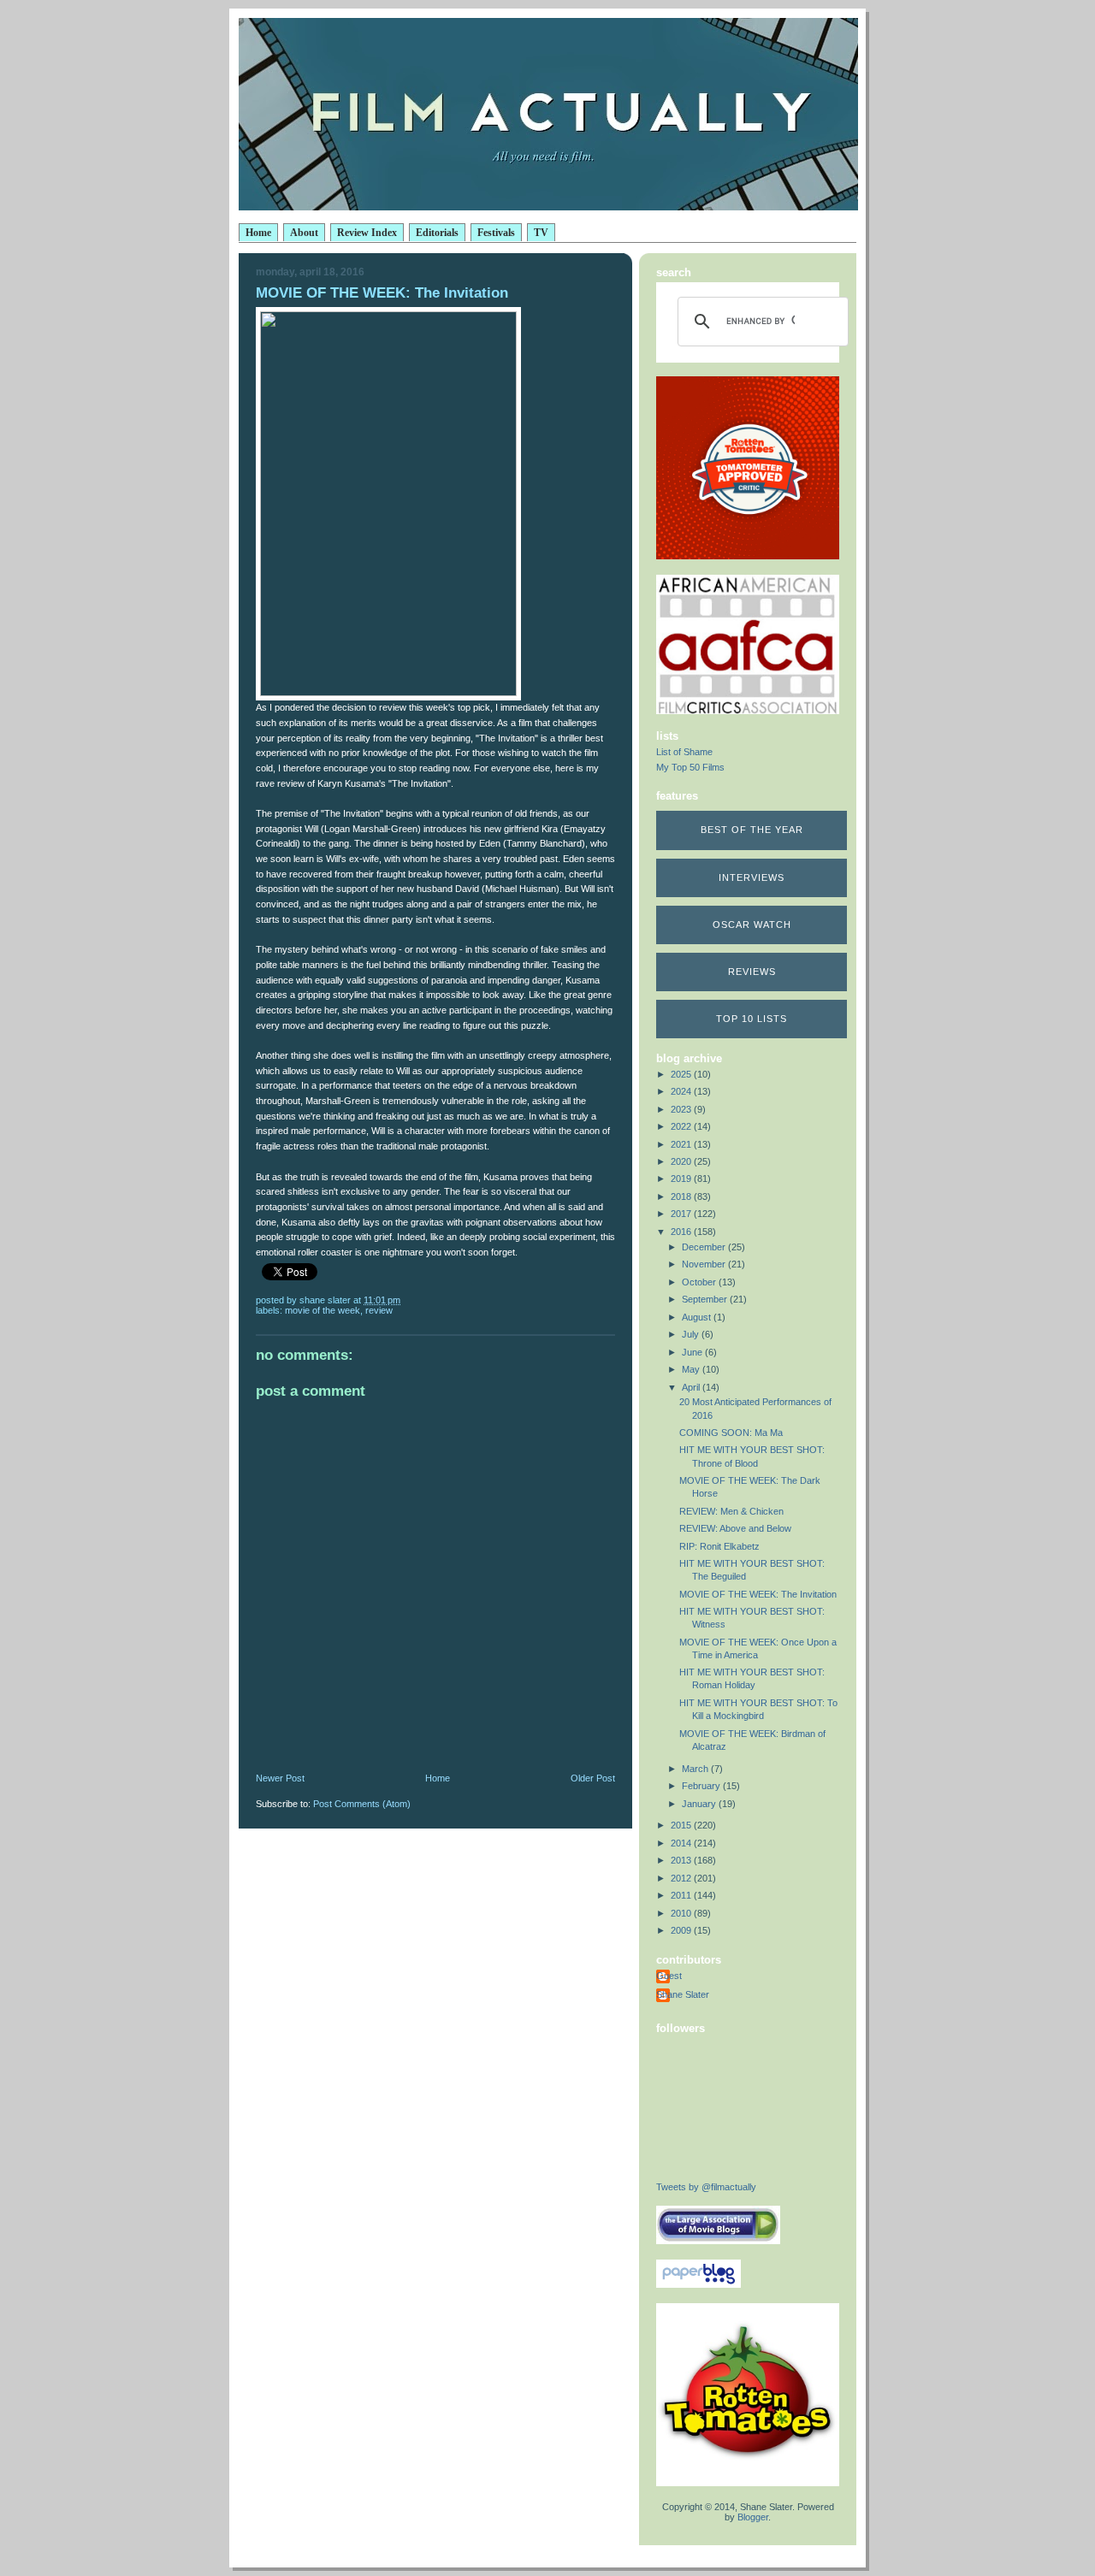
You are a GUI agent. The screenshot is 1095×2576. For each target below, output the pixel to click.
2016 (682, 1232)
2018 (682, 1196)
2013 (682, 1860)
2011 (682, 1895)
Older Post (593, 1778)
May (692, 1369)
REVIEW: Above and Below (735, 1528)
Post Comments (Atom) (362, 1804)
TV (541, 233)
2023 (682, 1109)
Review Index (367, 233)
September (706, 1299)
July (692, 1334)
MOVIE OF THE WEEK (323, 1310)
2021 (682, 1144)
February (702, 1786)
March (696, 1769)
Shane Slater (683, 1994)
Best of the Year (752, 830)
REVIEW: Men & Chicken (731, 1511)
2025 (682, 1074)
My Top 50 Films (690, 767)
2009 (682, 1930)
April (692, 1387)
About (304, 233)
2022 (682, 1126)
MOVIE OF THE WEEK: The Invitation (758, 1594)
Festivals (496, 233)
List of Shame (684, 752)
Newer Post (280, 1778)
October (700, 1282)
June (693, 1352)
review (379, 1310)
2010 (682, 1913)
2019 (682, 1179)
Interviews (752, 877)
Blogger (753, 2517)
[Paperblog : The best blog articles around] (698, 2284)
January (700, 1804)
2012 (682, 1878)
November (705, 1264)
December (705, 1247)
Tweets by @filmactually (706, 2187)
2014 (682, 1843)
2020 (682, 1161)
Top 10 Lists (752, 1019)
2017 (682, 1214)
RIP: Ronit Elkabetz (719, 1546)
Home (258, 233)
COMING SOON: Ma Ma (731, 1433)
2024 (682, 1091)
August (698, 1317)
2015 (682, 1825)
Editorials (437, 233)
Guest (669, 1976)
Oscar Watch (752, 925)
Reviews (752, 972)
